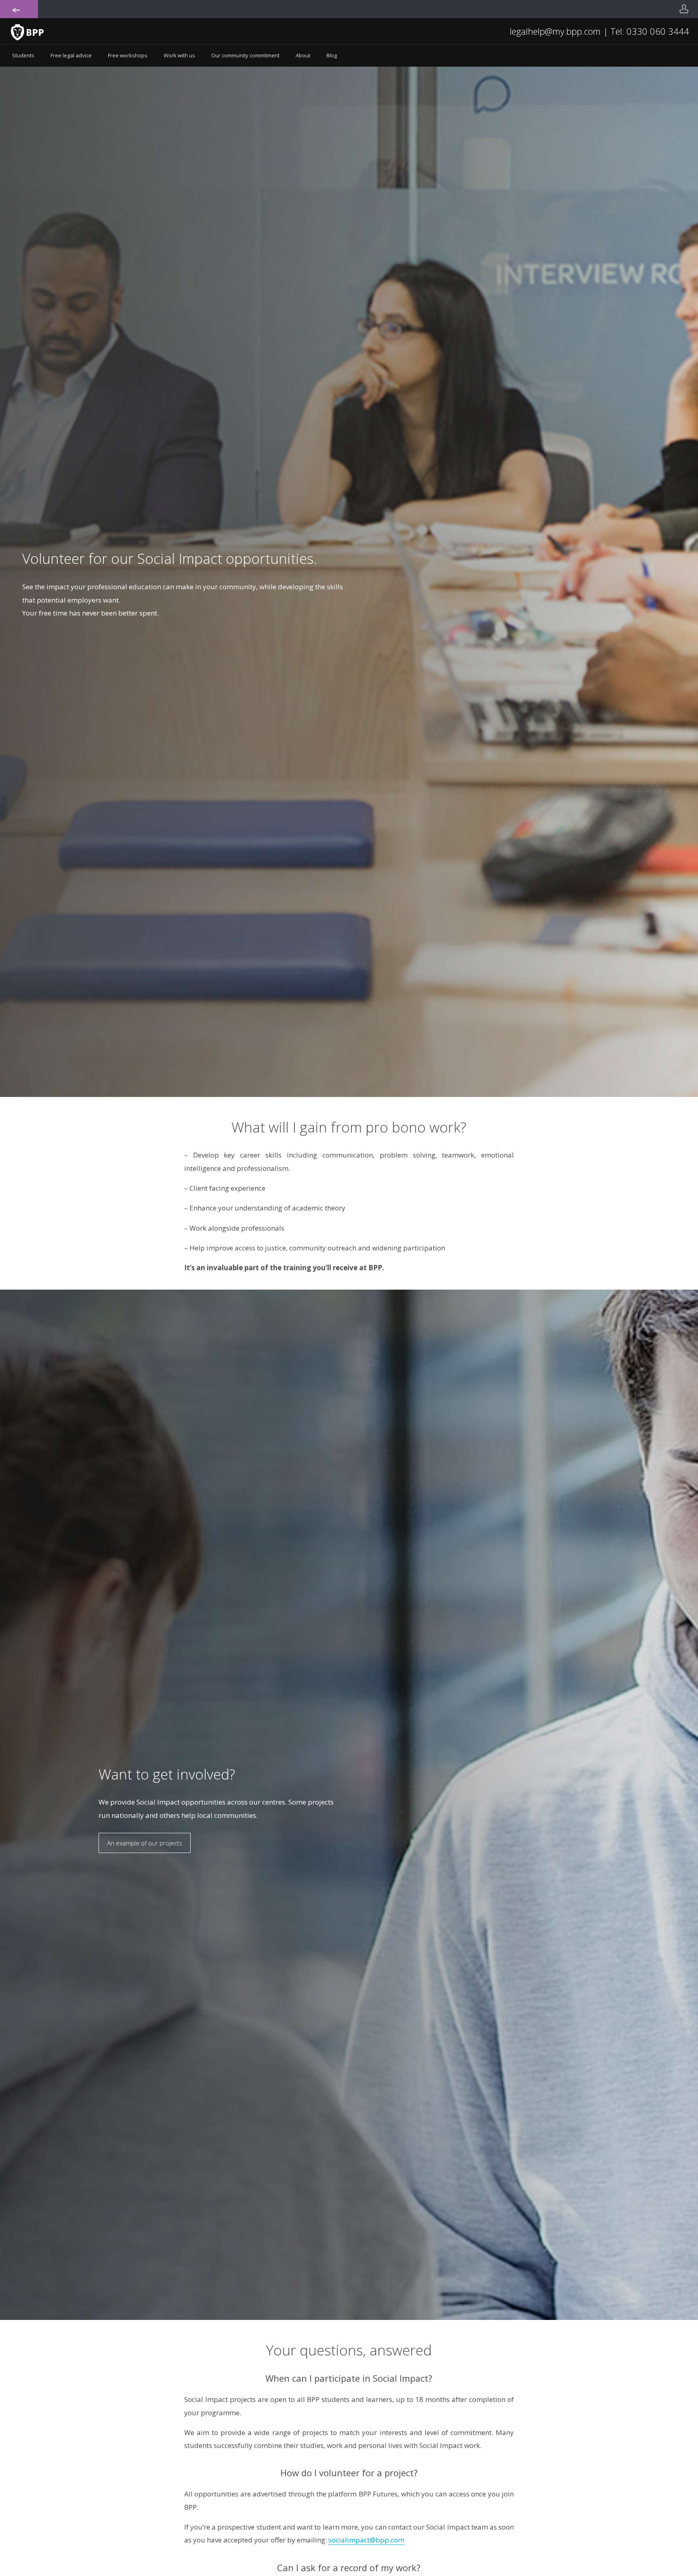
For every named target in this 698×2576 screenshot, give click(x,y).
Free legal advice (71, 55)
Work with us (179, 55)
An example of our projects (145, 1843)
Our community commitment (245, 55)
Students (23, 55)
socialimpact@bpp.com (366, 2540)
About (303, 55)
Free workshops (128, 55)
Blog (332, 55)
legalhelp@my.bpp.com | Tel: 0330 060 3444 (599, 31)
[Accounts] (684, 9)
